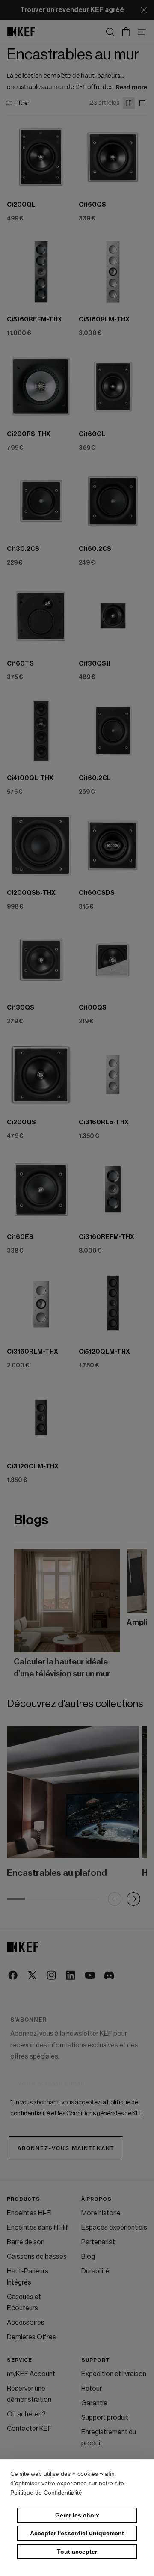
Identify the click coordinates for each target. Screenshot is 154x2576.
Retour (92, 2392)
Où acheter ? (26, 2417)
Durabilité (95, 2274)
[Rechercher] (110, 32)
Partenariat (98, 2245)
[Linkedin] (71, 1976)
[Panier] (126, 32)
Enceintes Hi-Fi (29, 2216)
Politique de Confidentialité (46, 2493)
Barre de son (26, 2245)
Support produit (105, 2421)
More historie (101, 2216)
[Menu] (142, 32)
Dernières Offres (31, 2340)
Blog (88, 2260)
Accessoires (26, 2326)
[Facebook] (13, 1976)
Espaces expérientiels (114, 2231)
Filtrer (22, 103)
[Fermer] (144, 10)
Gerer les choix (77, 2515)
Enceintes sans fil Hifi (38, 2231)
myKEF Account (31, 2377)
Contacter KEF (29, 2432)
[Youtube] (90, 1976)
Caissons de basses (37, 2260)
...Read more (130, 88)
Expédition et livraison (114, 2377)
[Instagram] (52, 1976)
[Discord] (110, 1976)
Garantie (94, 2406)
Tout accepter (77, 2552)
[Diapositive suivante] (130, 1611)
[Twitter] (33, 1976)
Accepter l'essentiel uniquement (77, 2533)
